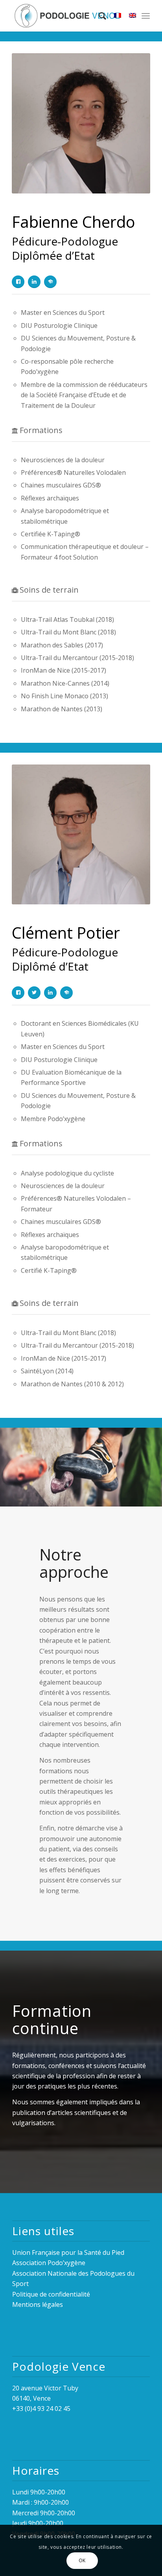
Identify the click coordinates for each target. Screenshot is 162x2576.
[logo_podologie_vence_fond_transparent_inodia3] (67, 16)
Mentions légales (38, 2304)
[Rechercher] (98, 16)
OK (82, 2560)
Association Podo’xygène (49, 2263)
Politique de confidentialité (51, 2294)
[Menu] (146, 16)
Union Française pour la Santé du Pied (68, 2252)
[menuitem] (98, 16)
